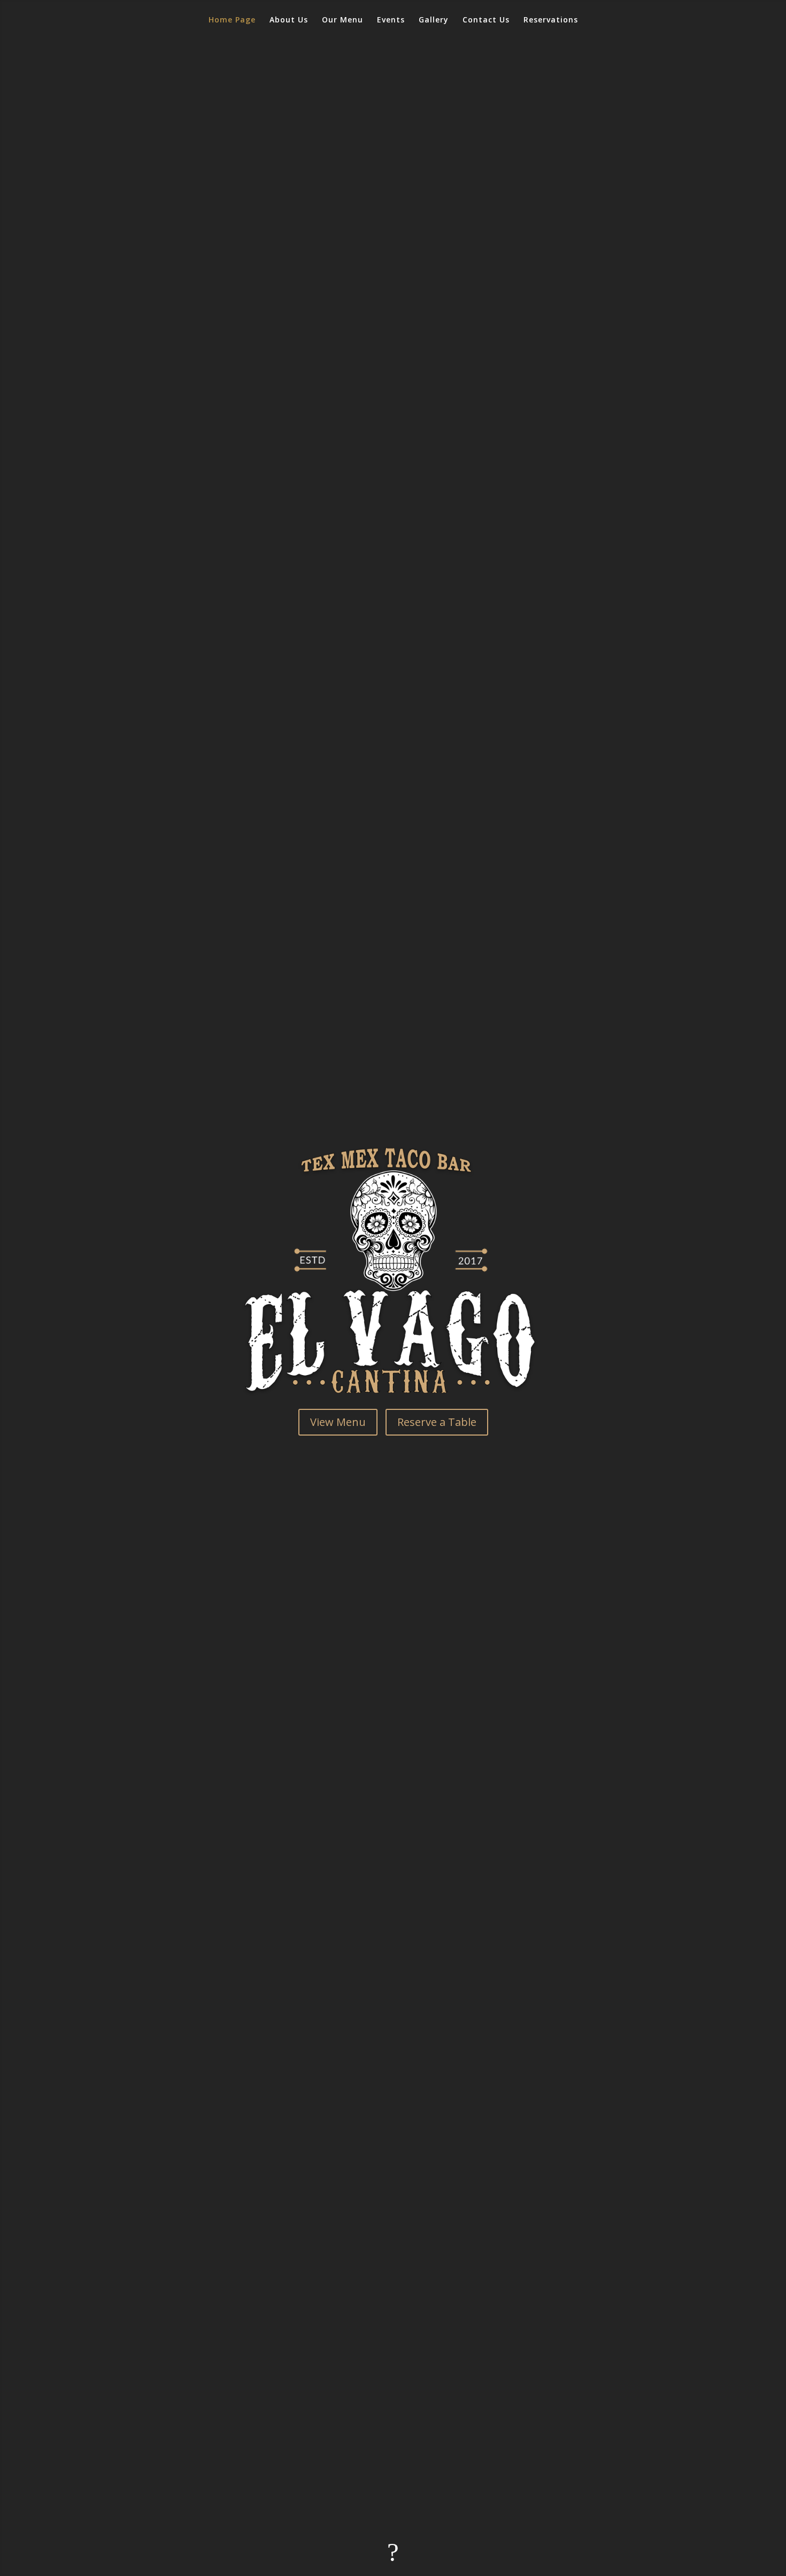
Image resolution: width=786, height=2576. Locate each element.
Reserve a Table (437, 1422)
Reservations (551, 20)
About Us (289, 20)
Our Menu (342, 20)
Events (391, 20)
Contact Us (486, 20)
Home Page (232, 20)
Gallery (434, 20)
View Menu (338, 1422)
